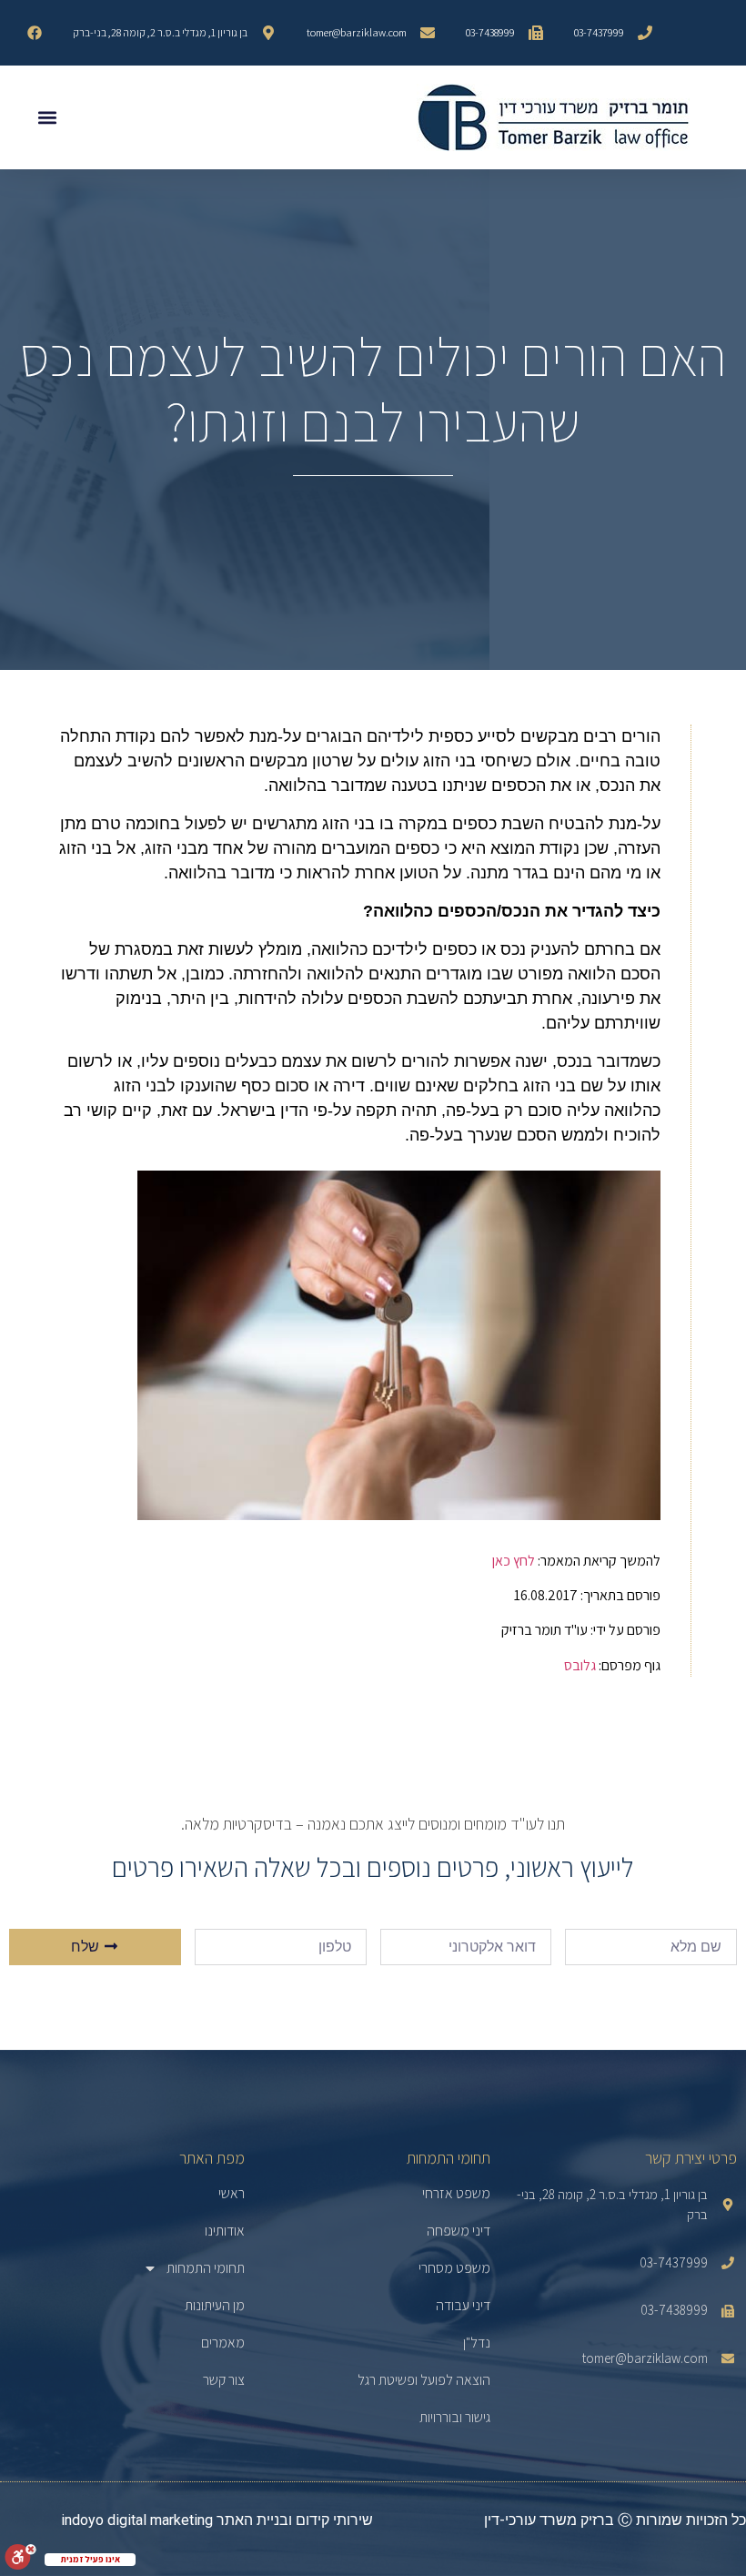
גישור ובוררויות (455, 2418)
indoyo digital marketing (137, 2520)
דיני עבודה (463, 2306)
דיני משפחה (459, 2231)
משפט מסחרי (454, 2268)
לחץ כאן (514, 1561)
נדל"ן (477, 2343)
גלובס (580, 1665)
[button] (47, 118)
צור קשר (224, 2380)
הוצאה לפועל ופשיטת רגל (424, 2380)
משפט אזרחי (456, 2194)
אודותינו (225, 2231)
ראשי (232, 2194)
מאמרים (223, 2343)
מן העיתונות (215, 2306)
